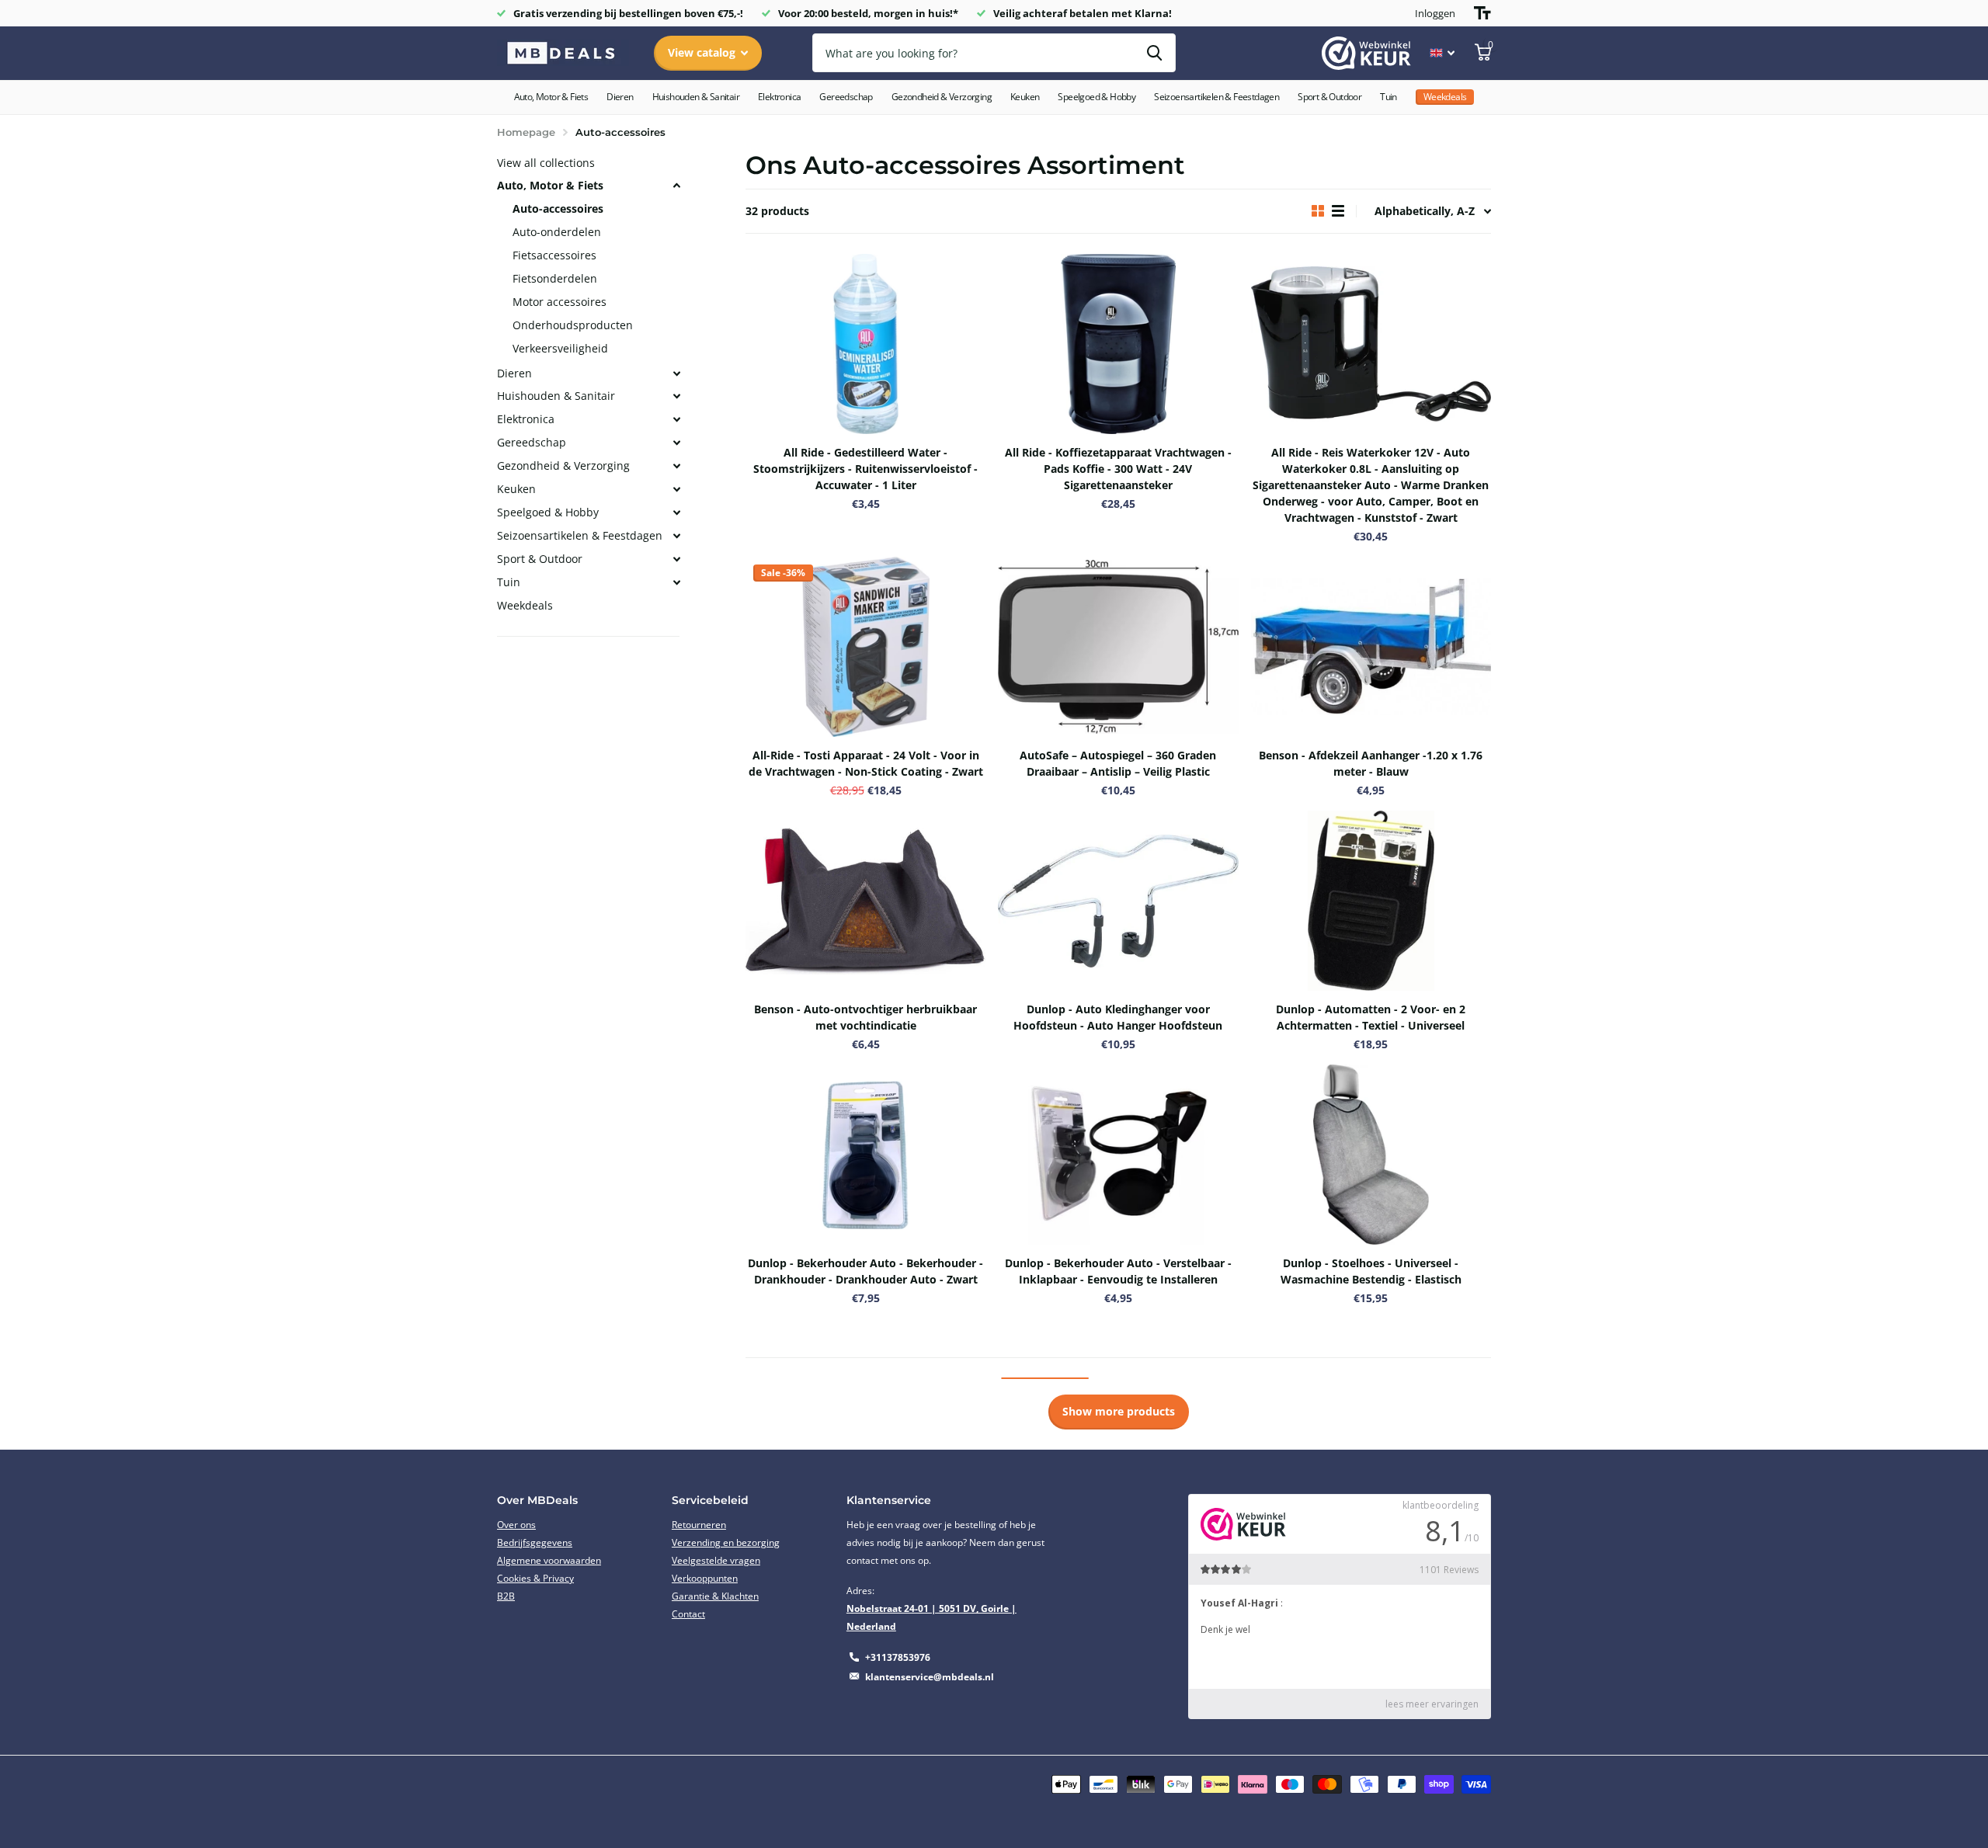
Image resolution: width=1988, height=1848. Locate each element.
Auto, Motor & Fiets (551, 97)
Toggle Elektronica (676, 419)
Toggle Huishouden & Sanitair (676, 396)
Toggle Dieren (676, 373)
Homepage (526, 132)
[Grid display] (1318, 211)
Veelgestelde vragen (716, 1560)
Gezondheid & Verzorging (942, 97)
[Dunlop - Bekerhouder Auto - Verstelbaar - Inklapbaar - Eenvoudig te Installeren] (1118, 1155)
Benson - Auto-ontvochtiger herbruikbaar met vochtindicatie (865, 1017)
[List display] (1338, 211)
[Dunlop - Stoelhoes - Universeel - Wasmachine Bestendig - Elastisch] (1371, 1155)
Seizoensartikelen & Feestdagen (1216, 97)
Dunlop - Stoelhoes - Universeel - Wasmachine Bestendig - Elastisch (1371, 1271)
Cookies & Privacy (535, 1578)
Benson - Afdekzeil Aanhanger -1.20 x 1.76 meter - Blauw (1371, 763)
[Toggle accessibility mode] (1482, 13)
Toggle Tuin (676, 582)
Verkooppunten (705, 1578)
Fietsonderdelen (555, 278)
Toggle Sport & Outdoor (676, 559)
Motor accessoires (560, 302)
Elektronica (779, 97)
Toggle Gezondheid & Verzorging (676, 466)
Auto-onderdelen (557, 232)
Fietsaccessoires (554, 255)
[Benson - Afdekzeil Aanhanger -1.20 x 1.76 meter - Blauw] (1371, 647)
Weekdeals (525, 605)
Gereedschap (846, 97)
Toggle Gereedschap (676, 443)
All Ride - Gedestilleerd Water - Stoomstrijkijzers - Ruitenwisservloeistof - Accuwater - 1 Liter (865, 469)
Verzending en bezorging (726, 1542)
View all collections (546, 163)
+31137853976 (898, 1657)
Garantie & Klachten (715, 1596)
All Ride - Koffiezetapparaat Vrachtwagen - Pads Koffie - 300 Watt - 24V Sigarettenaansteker (1118, 469)
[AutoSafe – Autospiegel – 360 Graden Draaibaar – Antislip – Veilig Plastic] (1118, 647)
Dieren (620, 97)
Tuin (1388, 97)
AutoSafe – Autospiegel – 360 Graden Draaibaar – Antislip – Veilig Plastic (1118, 763)
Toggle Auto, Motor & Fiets (676, 186)
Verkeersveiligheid (560, 348)
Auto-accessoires (558, 208)
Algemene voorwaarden (549, 1560)
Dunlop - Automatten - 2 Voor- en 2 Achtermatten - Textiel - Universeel (1371, 1017)
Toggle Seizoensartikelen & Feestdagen (676, 536)
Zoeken (1154, 53)
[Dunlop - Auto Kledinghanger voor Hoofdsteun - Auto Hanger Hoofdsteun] (1118, 901)
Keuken (1025, 97)
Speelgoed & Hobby (1097, 97)
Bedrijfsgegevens (535, 1542)
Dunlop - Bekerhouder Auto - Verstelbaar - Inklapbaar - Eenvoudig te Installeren (1118, 1271)
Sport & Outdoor (1329, 97)
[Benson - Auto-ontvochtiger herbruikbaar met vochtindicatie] (865, 901)
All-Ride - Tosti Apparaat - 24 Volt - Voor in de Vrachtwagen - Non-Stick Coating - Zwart (866, 763)
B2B (506, 1596)
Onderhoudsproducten (573, 325)
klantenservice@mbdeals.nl (930, 1677)
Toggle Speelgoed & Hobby (676, 512)
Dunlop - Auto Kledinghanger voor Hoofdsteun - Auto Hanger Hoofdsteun (1118, 1017)
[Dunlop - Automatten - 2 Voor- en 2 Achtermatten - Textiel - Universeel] (1371, 901)
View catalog (703, 52)
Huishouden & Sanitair (696, 97)
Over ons (516, 1525)
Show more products (1119, 1411)
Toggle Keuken (676, 489)
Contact (688, 1614)
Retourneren (699, 1525)
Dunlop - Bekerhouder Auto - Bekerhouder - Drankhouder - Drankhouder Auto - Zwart (865, 1271)
